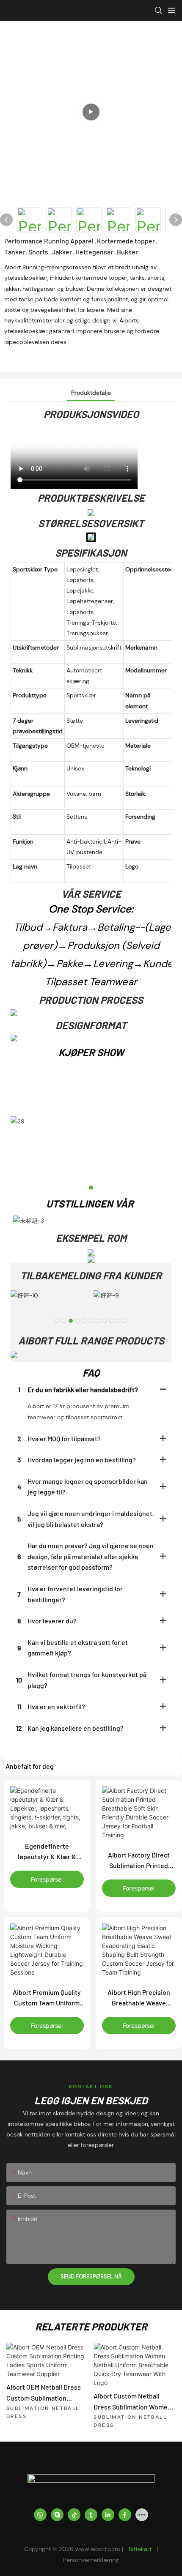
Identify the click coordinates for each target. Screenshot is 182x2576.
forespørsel (47, 1879)
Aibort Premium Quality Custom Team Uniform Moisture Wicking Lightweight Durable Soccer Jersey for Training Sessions (47, 1998)
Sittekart (140, 2549)
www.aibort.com (99, 2549)
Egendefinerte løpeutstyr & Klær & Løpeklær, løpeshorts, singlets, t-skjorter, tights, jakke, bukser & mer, (47, 1852)
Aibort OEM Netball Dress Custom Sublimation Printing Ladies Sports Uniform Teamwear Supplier (44, 2393)
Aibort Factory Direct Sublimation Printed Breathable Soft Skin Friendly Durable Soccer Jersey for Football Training (139, 1861)
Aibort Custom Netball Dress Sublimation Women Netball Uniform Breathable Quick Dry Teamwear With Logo (134, 2402)
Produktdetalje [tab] (91, 393)
